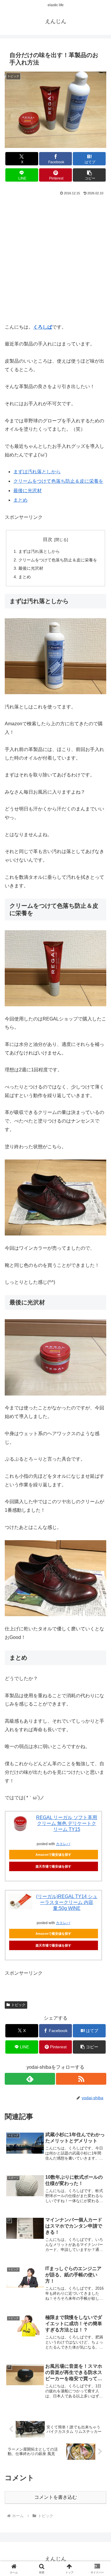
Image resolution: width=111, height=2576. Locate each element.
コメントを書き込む (56, 2497)
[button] (89, 175)
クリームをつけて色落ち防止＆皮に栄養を (58, 481)
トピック (18, 2005)
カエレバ (63, 1844)
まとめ (20, 500)
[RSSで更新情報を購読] (81, 2079)
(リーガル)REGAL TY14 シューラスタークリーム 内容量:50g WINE (67, 1902)
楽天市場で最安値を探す (53, 1866)
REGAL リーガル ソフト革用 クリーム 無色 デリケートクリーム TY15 (67, 1823)
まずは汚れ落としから (37, 472)
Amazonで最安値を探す (53, 1855)
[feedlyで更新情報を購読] (30, 2079)
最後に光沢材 (28, 491)
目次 (48, 539)
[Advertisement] (55, 259)
